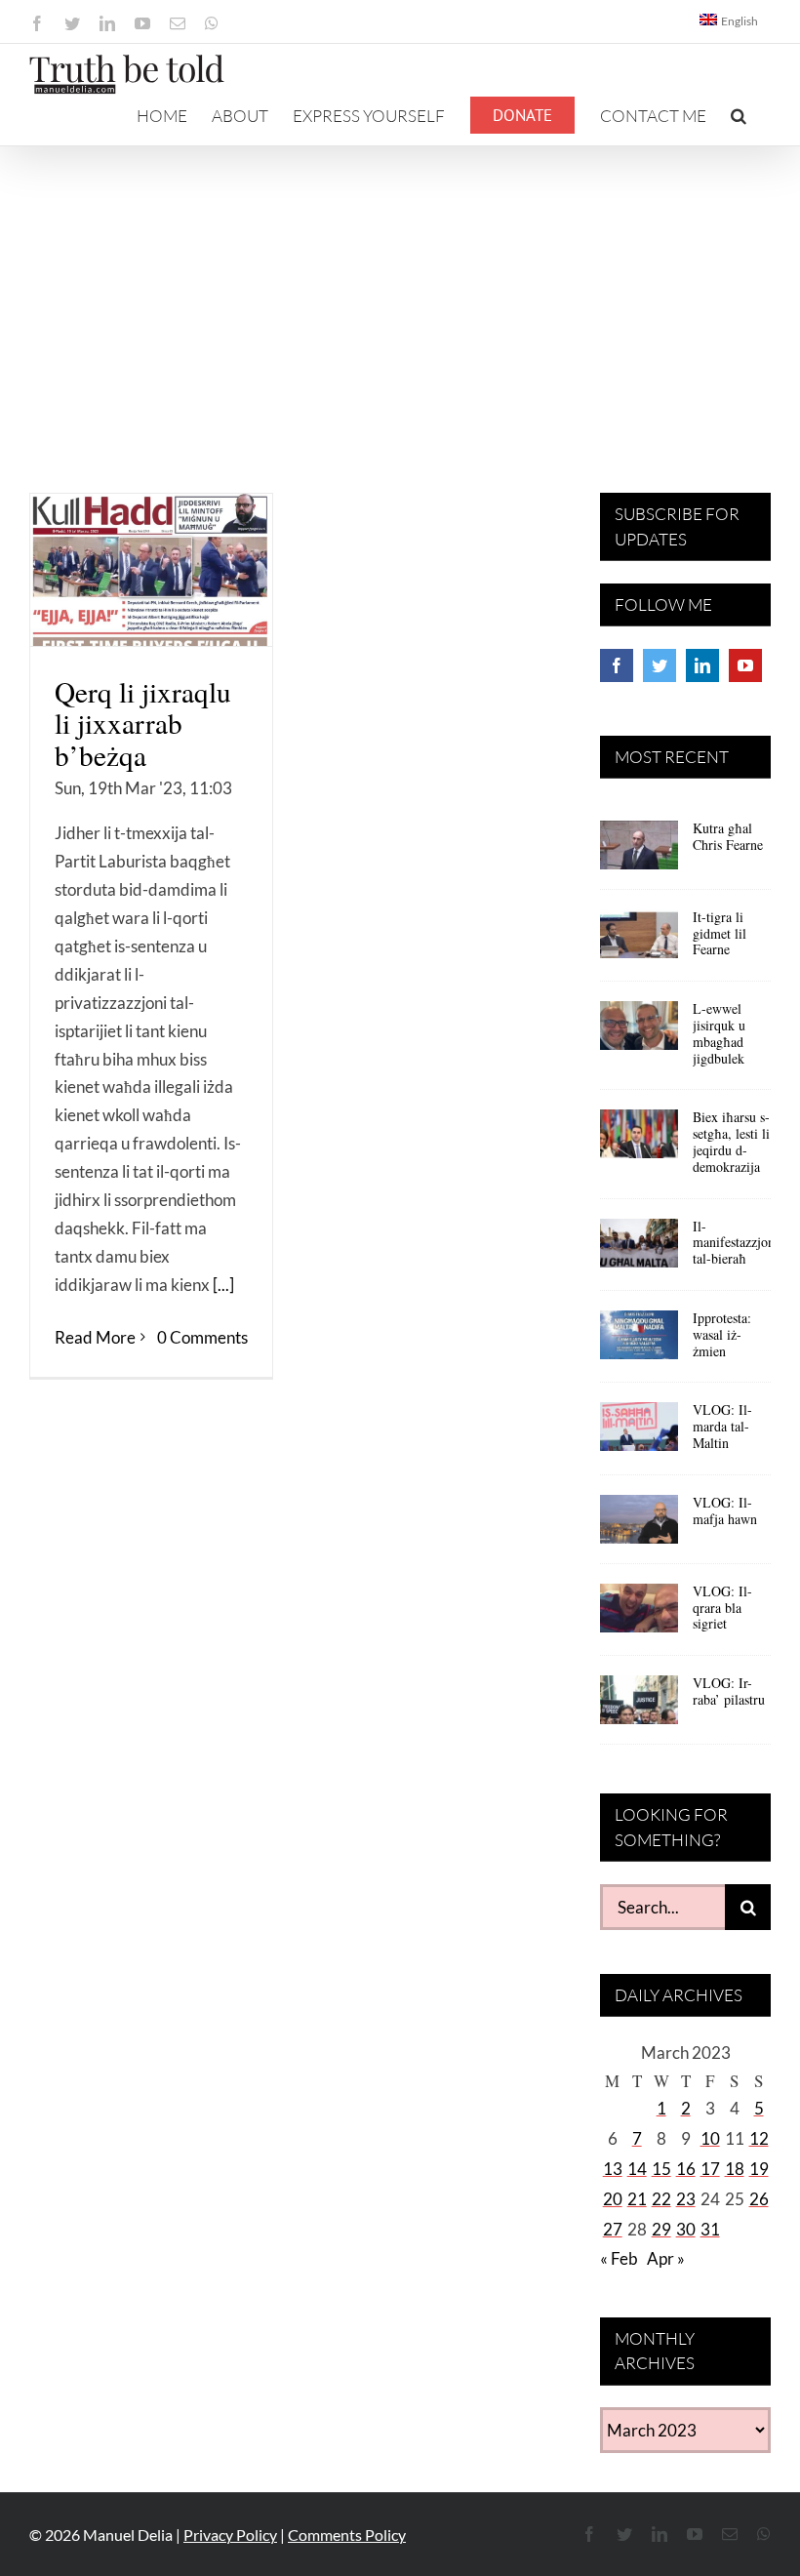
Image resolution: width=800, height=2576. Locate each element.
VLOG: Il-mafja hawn (725, 1510)
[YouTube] (745, 665)
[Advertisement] (400, 293)
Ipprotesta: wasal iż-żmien (722, 1334)
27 (613, 2229)
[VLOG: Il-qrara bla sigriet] (639, 1615)
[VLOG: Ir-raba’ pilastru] (639, 1707)
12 (759, 2138)
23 (686, 2199)
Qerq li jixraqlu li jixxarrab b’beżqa (143, 723)
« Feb (619, 2258)
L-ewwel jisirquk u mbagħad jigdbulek (719, 1033)
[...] (223, 1285)
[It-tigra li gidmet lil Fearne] (639, 941)
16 (686, 2169)
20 (613, 2199)
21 (637, 2199)
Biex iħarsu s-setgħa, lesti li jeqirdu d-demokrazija (731, 1141)
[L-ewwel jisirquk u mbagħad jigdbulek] (639, 1032)
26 (759, 2199)
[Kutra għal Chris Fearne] (639, 852)
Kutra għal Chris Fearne (728, 836)
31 (710, 2229)
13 (613, 2169)
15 (661, 2169)
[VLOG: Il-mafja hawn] (639, 1526)
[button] (739, 115)
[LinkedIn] (702, 665)
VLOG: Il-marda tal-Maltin (722, 1426)
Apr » (666, 2258)
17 (710, 2169)
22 (661, 2199)
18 (735, 2169)
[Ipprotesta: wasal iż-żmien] (639, 1342)
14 (637, 2169)
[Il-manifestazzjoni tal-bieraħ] (639, 1250)
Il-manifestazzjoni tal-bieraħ (736, 1243)
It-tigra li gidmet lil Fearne (720, 933)
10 (710, 2138)
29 (661, 2229)
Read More (95, 1337)
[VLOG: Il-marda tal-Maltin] (639, 1433)
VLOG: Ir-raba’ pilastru (729, 1691)
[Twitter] (660, 665)
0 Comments (202, 1337)
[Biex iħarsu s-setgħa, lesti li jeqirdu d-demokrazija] (639, 1141)
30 (686, 2229)
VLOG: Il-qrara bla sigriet (722, 1608)
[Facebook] (617, 665)
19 (759, 2169)
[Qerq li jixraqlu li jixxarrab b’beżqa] (151, 570)
